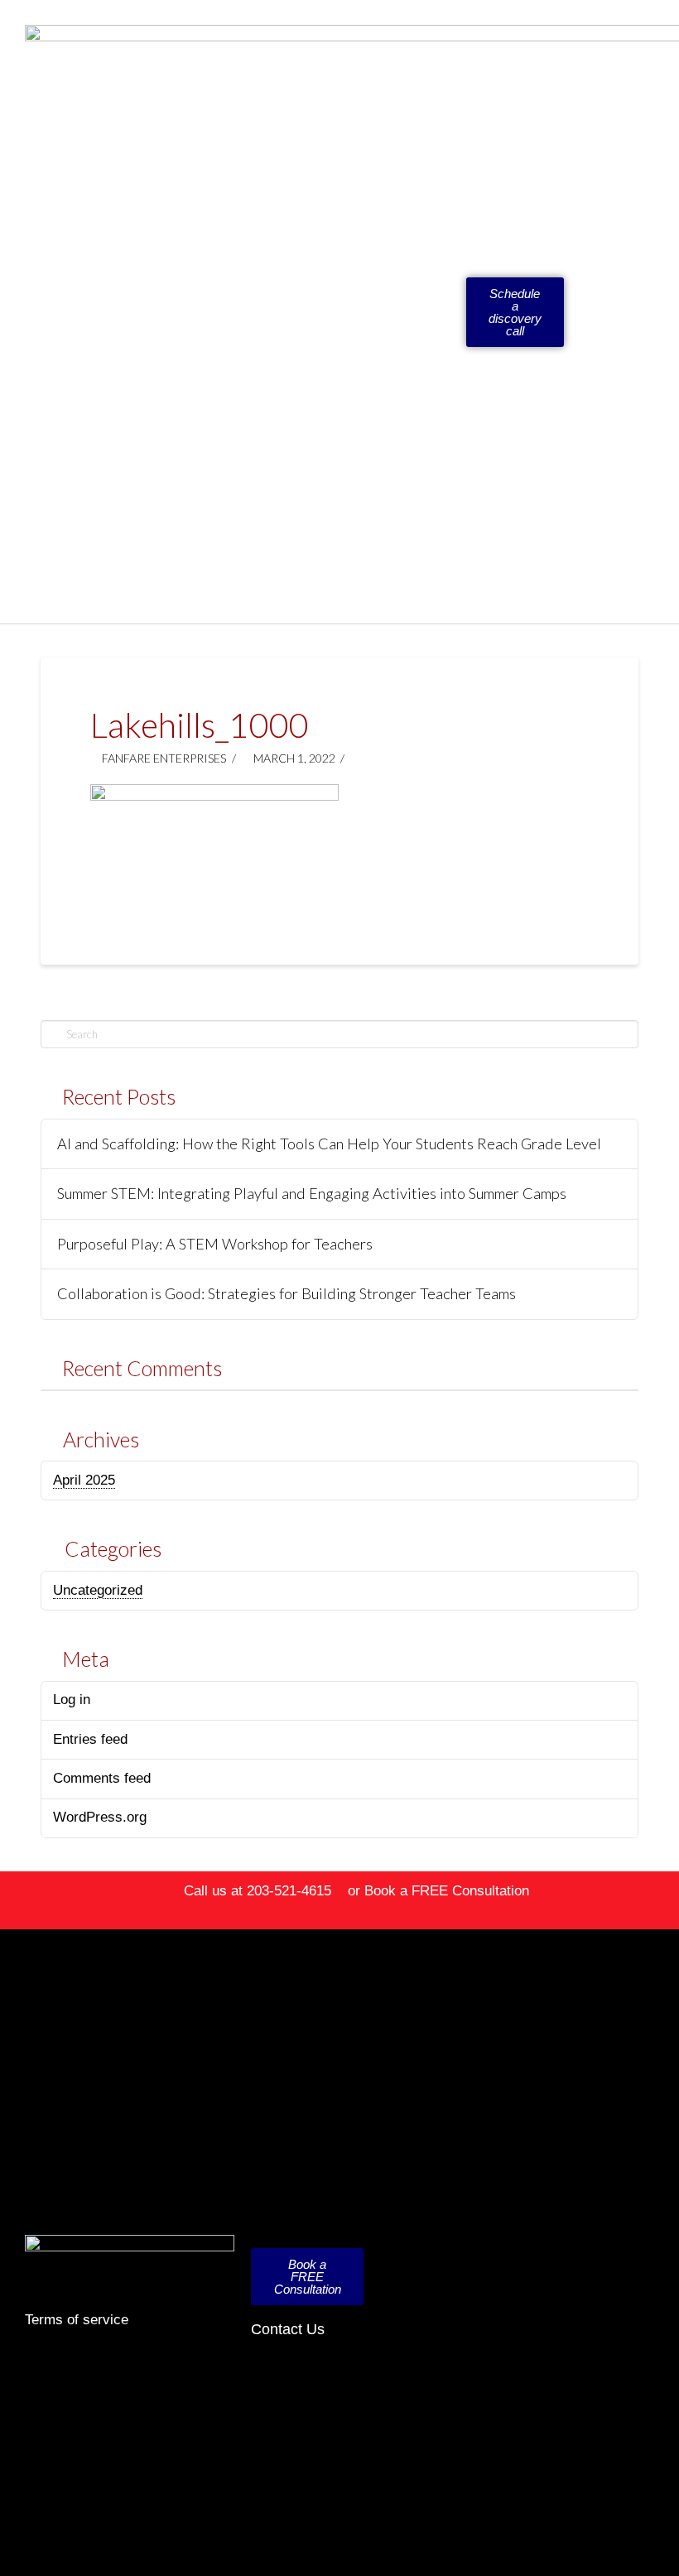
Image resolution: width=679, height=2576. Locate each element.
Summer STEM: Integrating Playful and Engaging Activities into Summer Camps (312, 1194)
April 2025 (84, 1480)
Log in (72, 1700)
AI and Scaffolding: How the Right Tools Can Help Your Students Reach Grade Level (329, 1144)
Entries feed (90, 1739)
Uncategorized (98, 1590)
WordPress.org (100, 1817)
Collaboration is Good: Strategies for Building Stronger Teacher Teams (287, 1294)
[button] (438, 312)
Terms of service (77, 2320)
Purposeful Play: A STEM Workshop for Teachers (215, 1244)
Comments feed (102, 1778)
